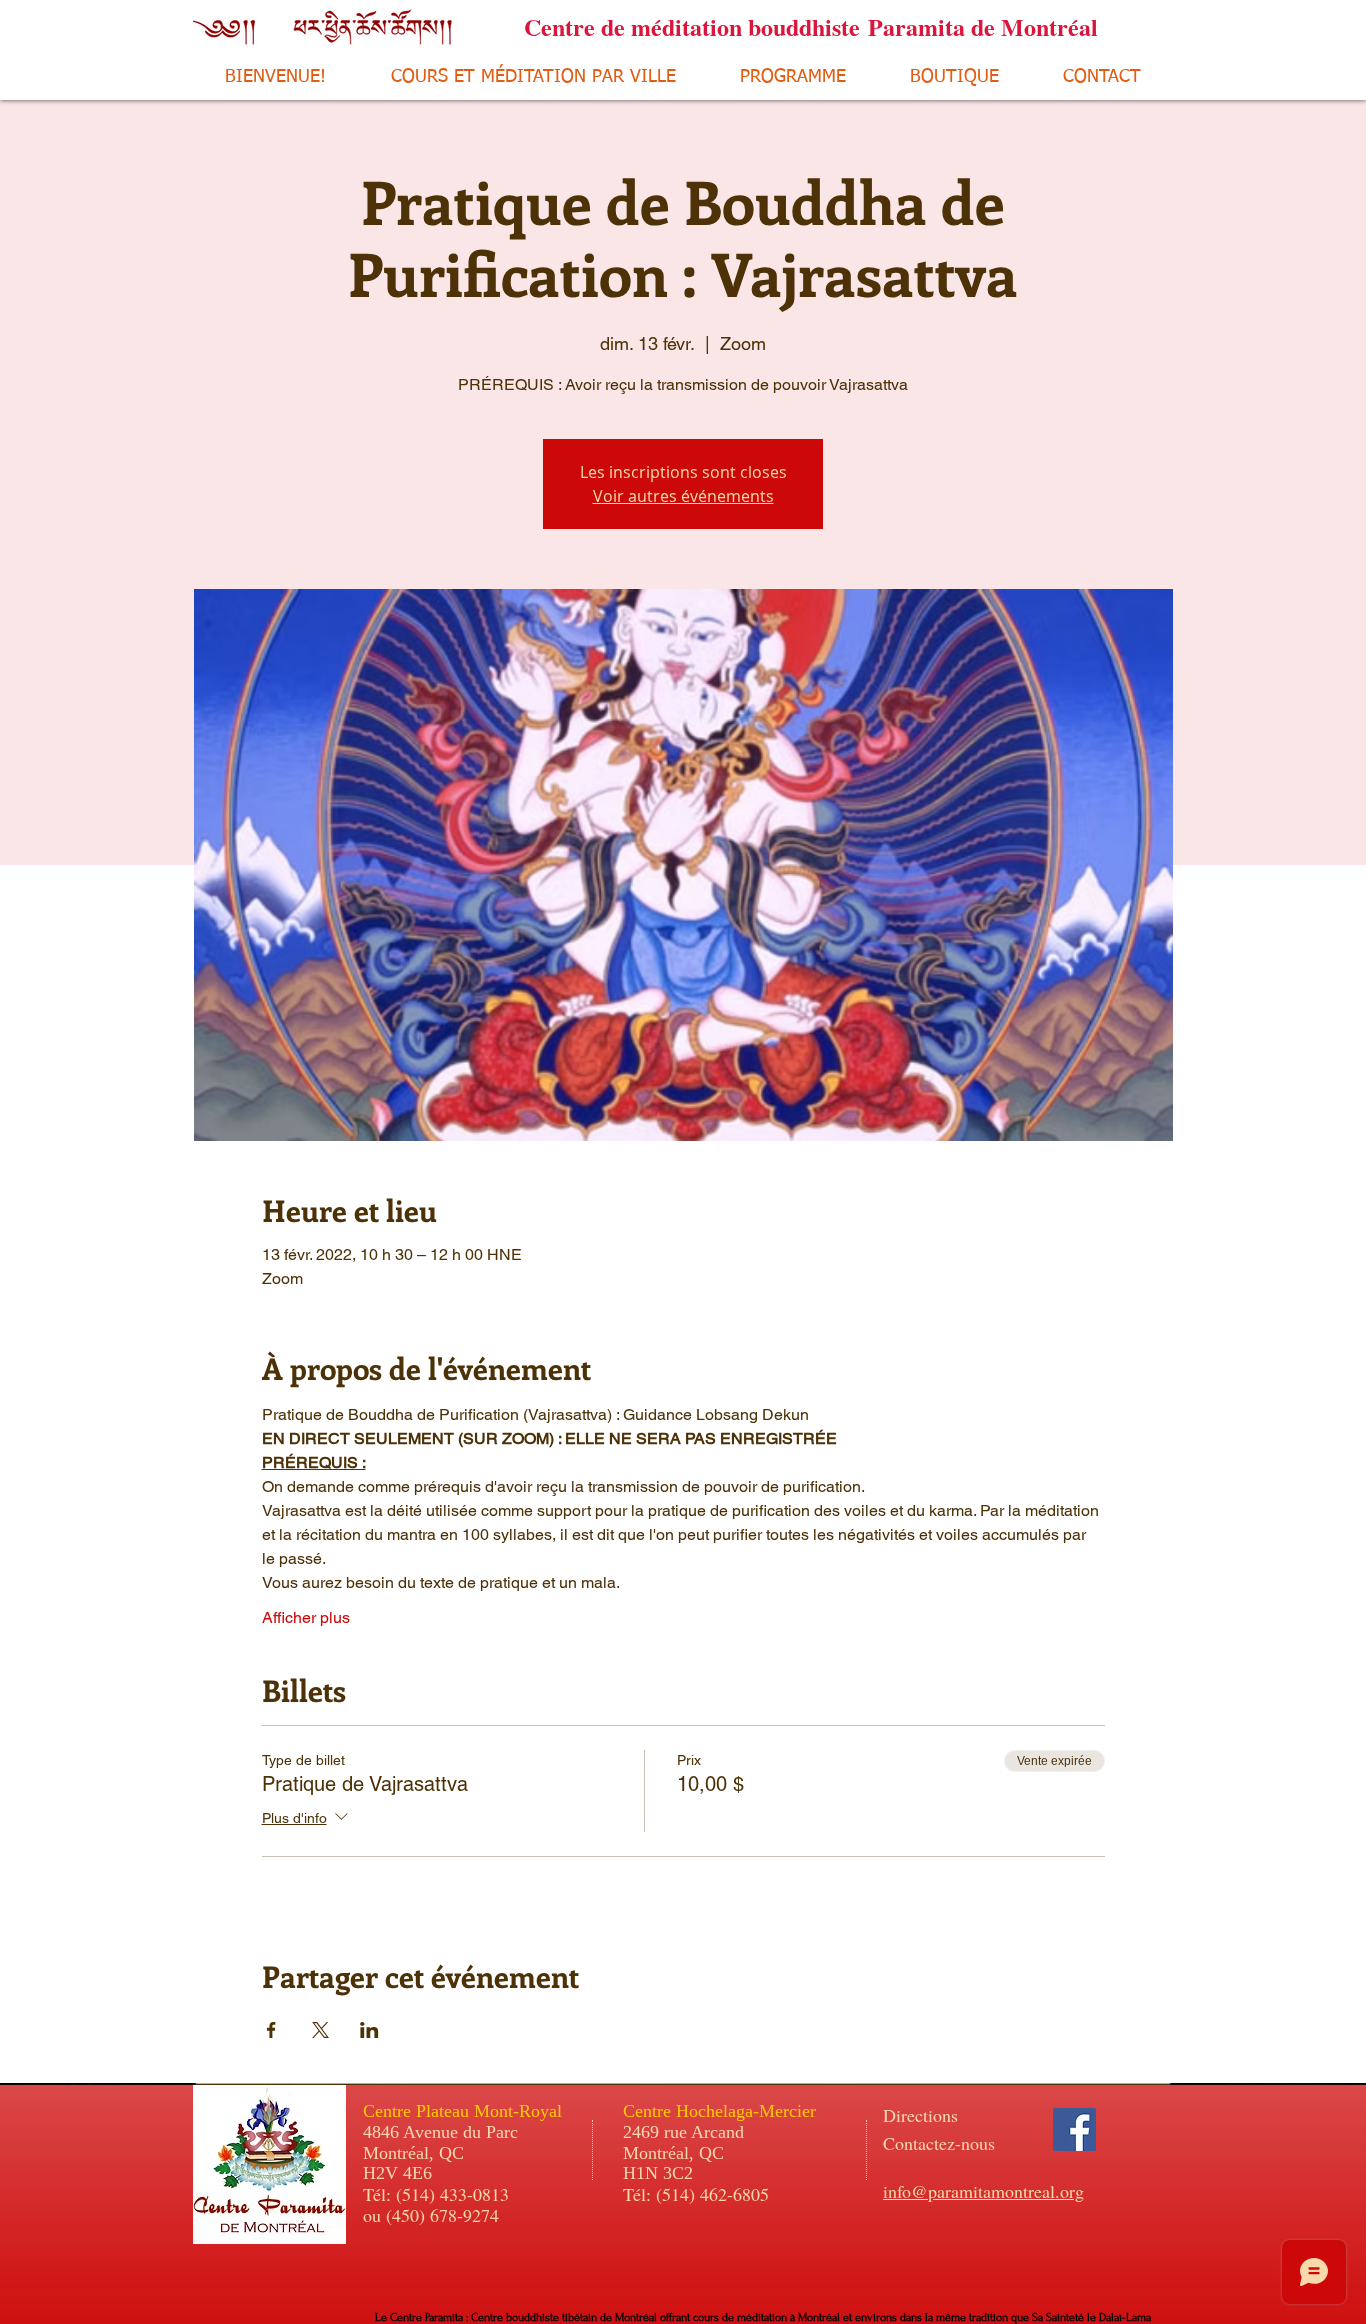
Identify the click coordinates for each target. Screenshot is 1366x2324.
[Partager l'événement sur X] (320, 2030)
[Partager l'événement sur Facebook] (271, 2030)
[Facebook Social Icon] (1074, 2129)
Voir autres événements (683, 496)
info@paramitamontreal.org (983, 2191)
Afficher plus (306, 1617)
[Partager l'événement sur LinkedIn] (369, 2030)
